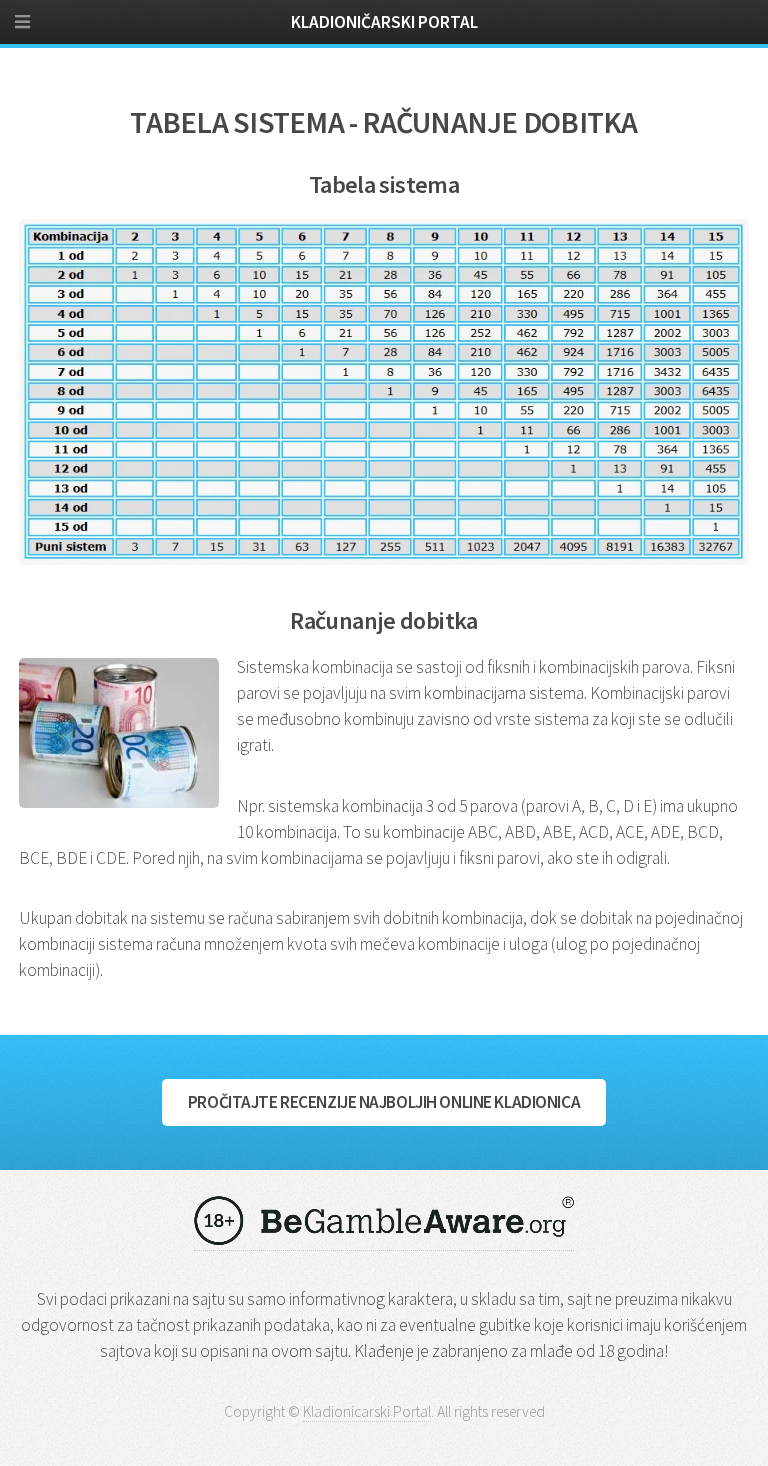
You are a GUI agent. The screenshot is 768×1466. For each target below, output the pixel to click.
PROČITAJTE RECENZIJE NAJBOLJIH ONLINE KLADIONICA (384, 1102)
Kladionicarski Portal (367, 1411)
